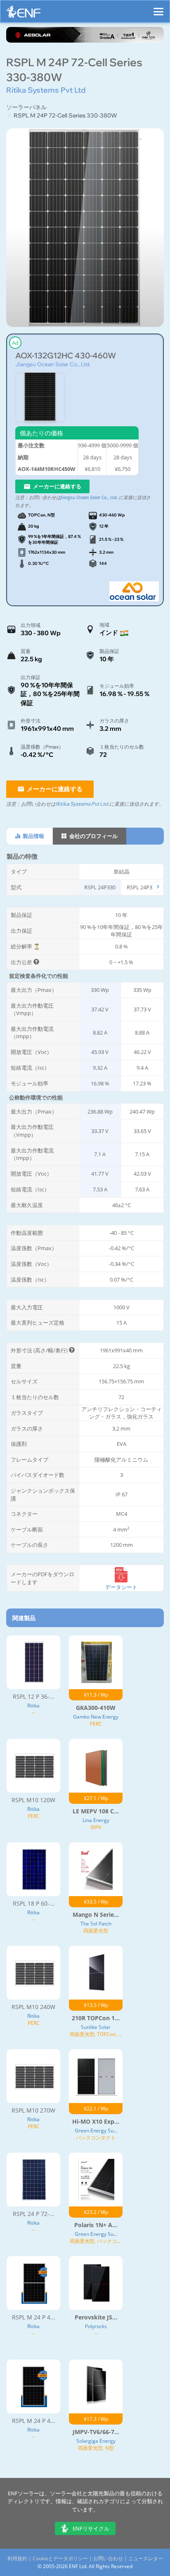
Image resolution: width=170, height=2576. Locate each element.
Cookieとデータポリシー (60, 2558)
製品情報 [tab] (33, 836)
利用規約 (17, 2558)
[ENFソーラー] (24, 14)
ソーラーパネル (26, 107)
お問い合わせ (108, 2558)
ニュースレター (146, 2558)
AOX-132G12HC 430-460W (66, 356)
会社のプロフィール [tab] (93, 836)
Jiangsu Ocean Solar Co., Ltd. (53, 364)
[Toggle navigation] (158, 8)
